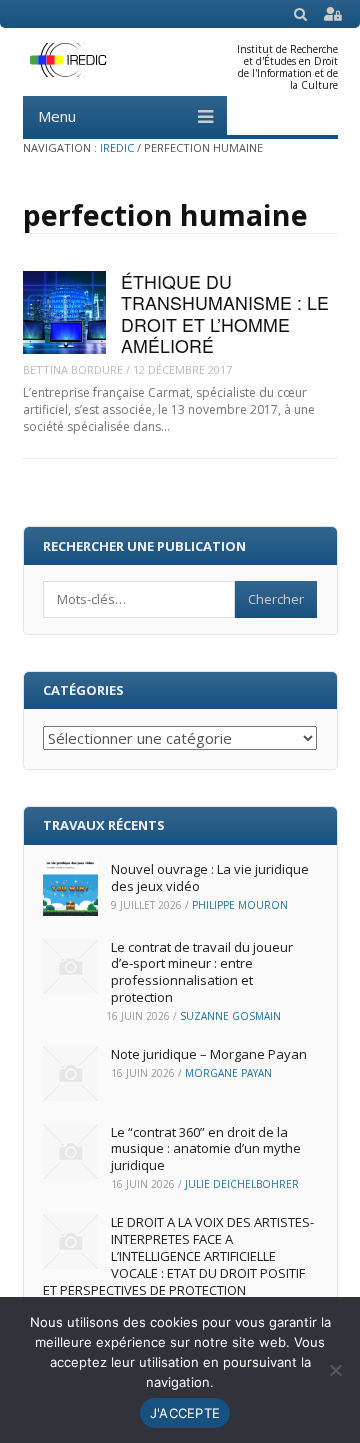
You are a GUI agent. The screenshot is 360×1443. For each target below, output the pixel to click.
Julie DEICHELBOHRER (242, 1184)
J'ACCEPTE (185, 1413)
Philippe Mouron (240, 905)
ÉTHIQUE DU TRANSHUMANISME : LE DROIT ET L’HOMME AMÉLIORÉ (225, 313)
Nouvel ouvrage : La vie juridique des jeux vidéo (210, 877)
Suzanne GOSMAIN (230, 1016)
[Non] (335, 1370)
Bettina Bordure (73, 369)
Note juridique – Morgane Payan (209, 1054)
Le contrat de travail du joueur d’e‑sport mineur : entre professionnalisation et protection (202, 972)
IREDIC (117, 147)
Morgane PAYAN (228, 1073)
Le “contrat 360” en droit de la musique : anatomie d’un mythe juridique (206, 1149)
